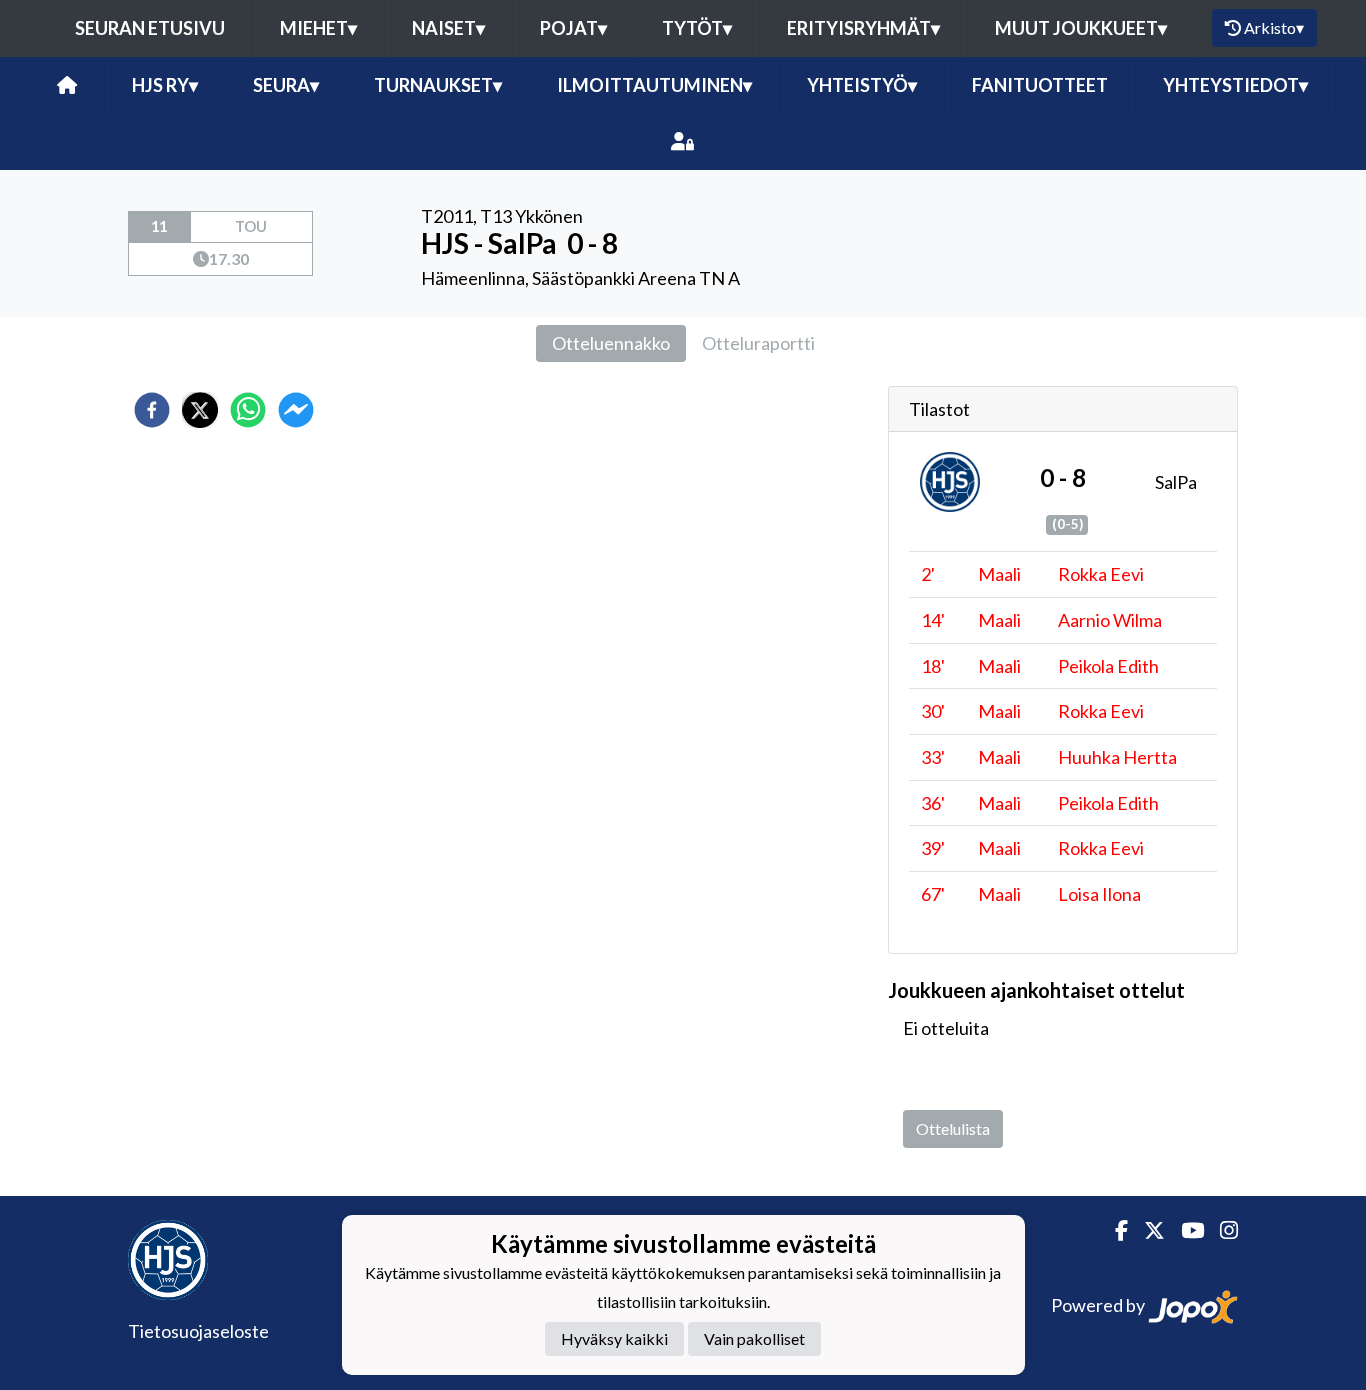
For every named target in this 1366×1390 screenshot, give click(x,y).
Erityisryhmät (863, 28)
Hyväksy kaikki (614, 1339)
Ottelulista (953, 1128)
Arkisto (1274, 27)
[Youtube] (1184, 1230)
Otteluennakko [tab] (611, 343)
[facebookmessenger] (296, 410)
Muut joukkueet (1081, 28)
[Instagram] (1221, 1230)
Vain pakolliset (754, 1339)
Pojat (573, 28)
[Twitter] (1146, 1230)
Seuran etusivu (150, 28)
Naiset (448, 28)
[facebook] (152, 410)
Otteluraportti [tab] (758, 343)
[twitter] (200, 410)
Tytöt (697, 28)
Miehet (318, 28)
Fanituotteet (1040, 85)
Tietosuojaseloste (198, 1331)
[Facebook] (1113, 1230)
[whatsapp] (248, 410)
